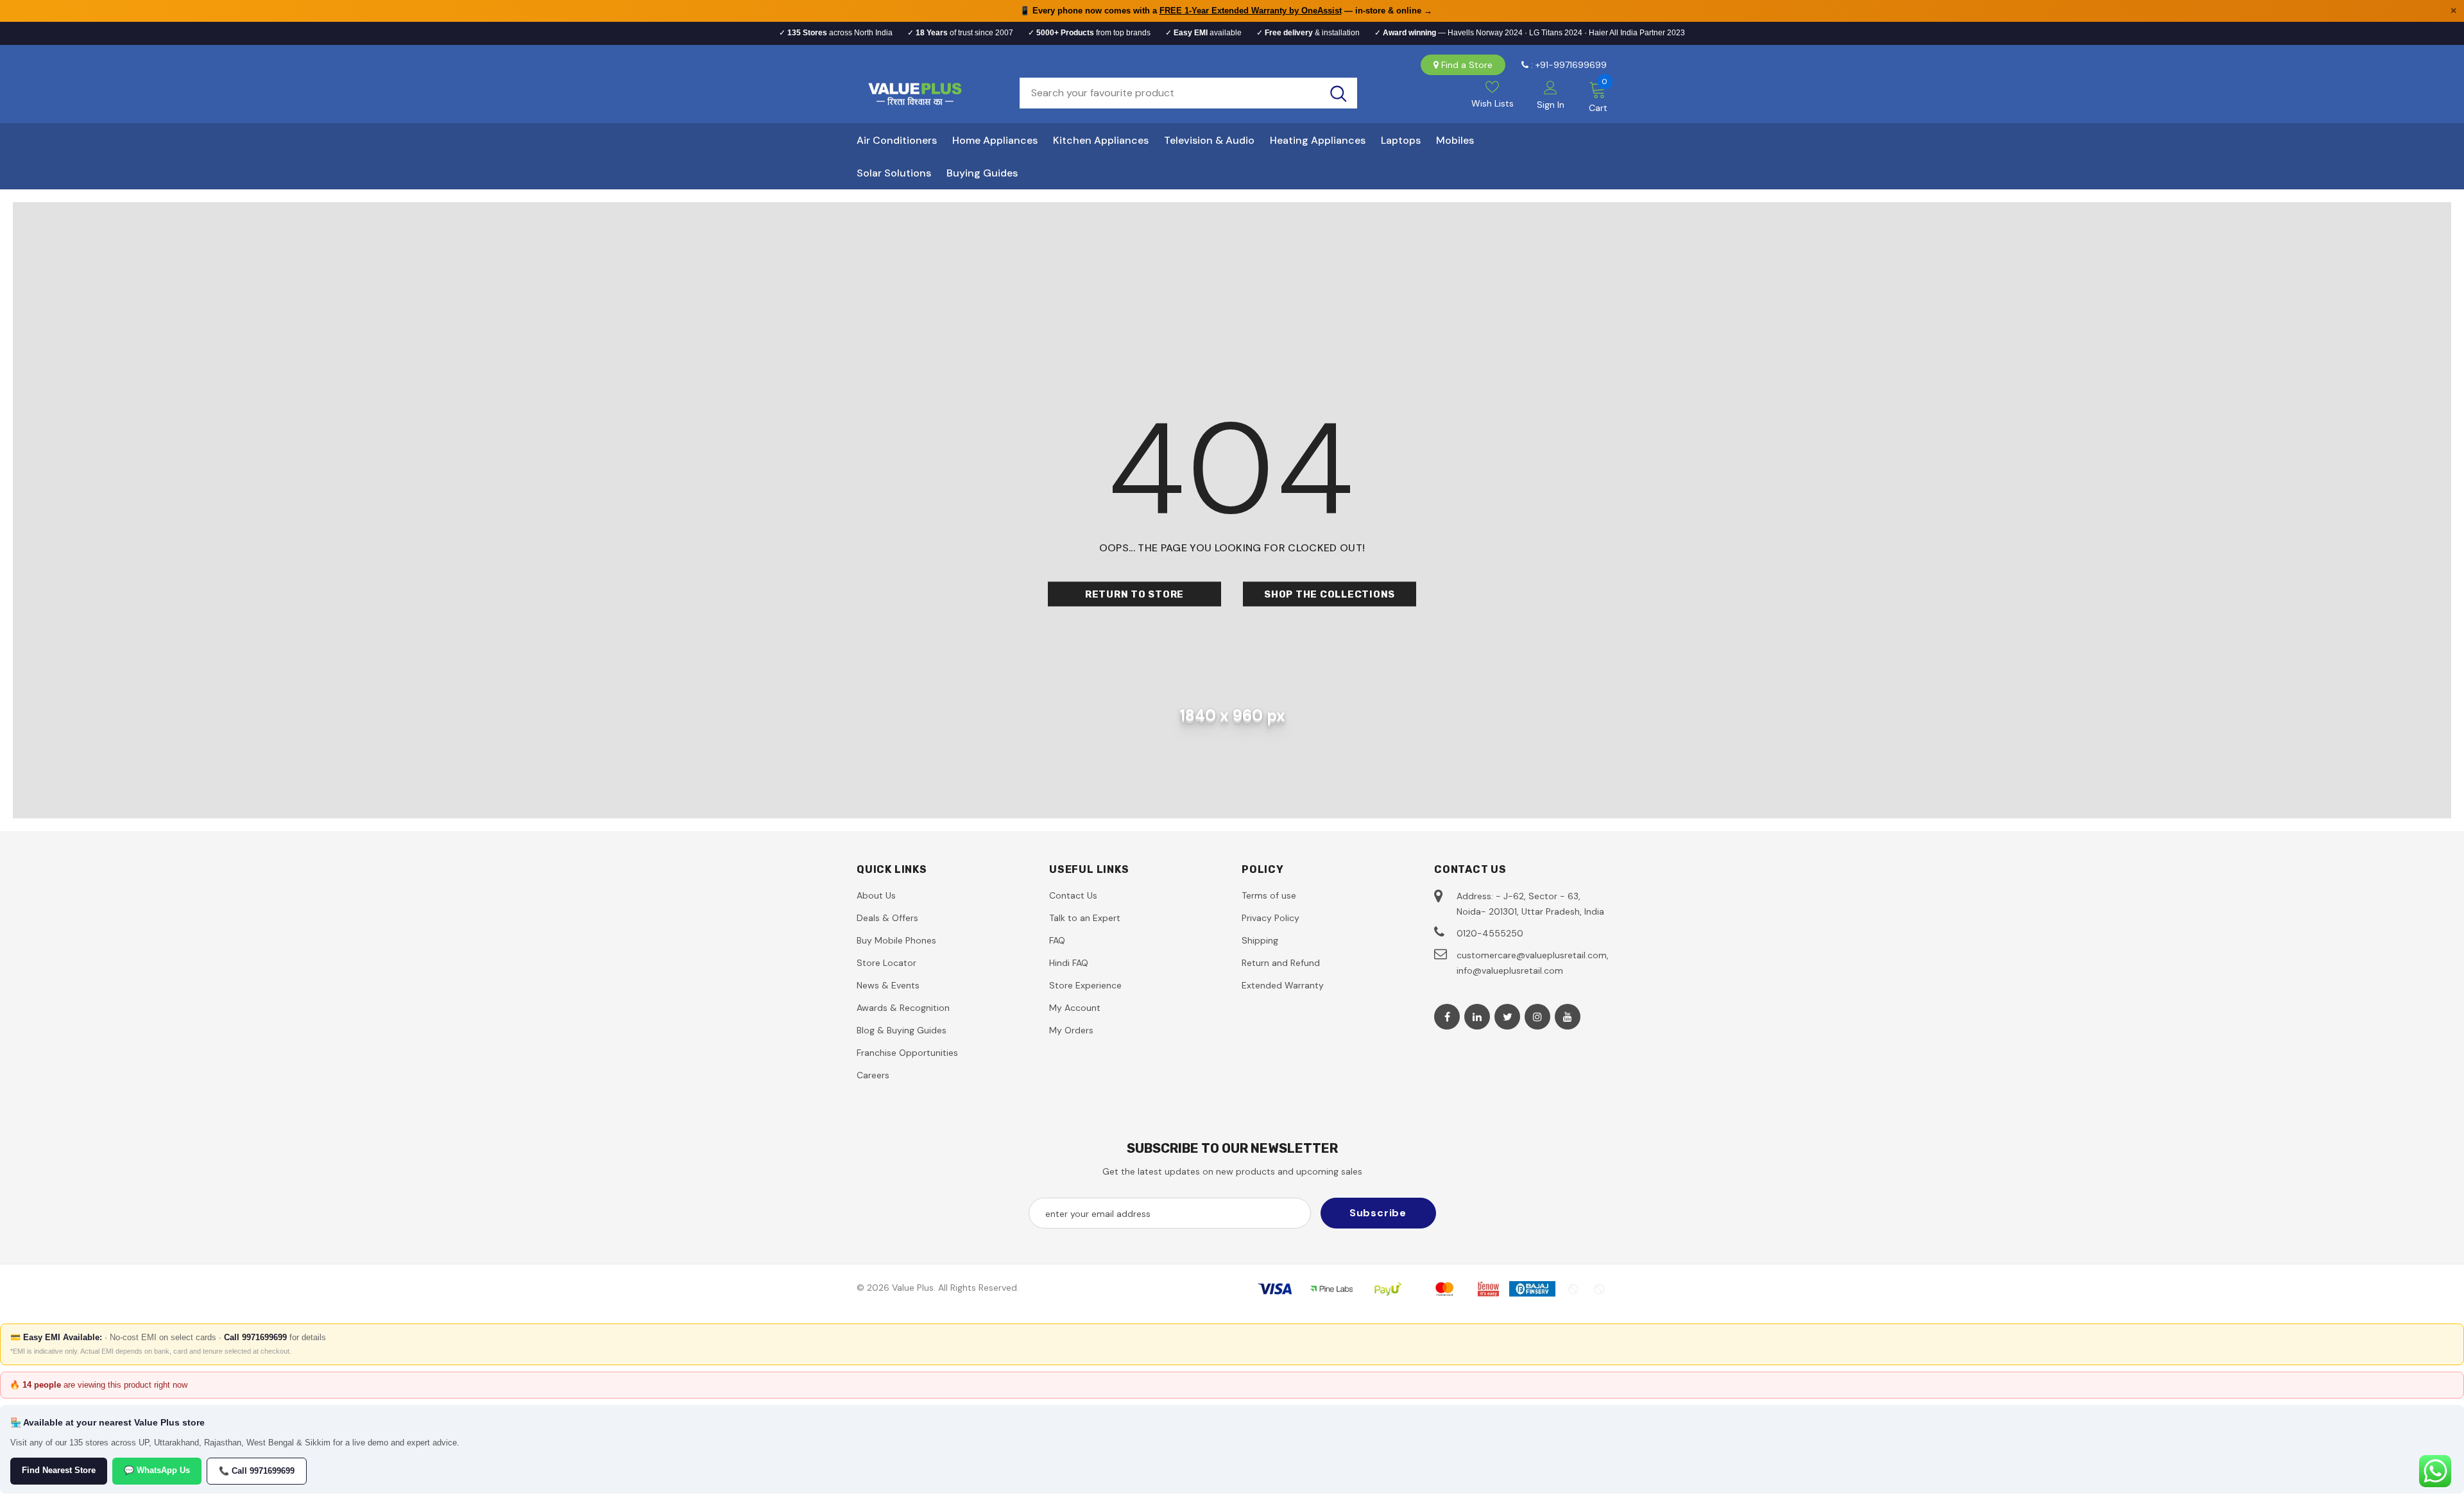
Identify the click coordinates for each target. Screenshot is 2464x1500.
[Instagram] (1537, 1017)
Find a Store (1467, 65)
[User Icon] (1551, 87)
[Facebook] (1447, 1017)
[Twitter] (1507, 1017)
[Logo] (928, 93)
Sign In (1551, 105)
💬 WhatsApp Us (157, 1470)
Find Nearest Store (59, 1470)
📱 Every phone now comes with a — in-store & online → (1226, 11)
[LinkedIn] (1477, 1017)
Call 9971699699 (255, 1337)
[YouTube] (1568, 1017)
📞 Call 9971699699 (257, 1471)
